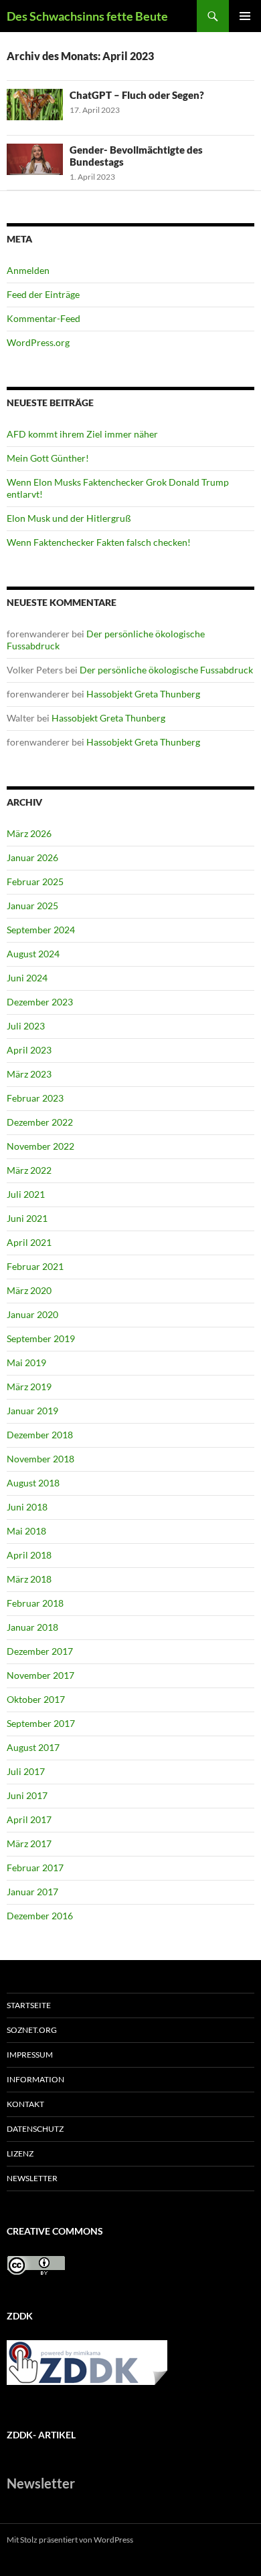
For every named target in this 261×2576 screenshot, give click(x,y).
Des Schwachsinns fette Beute (87, 16)
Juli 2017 (26, 1771)
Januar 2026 (32, 857)
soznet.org (32, 2030)
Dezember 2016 (40, 1916)
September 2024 (41, 930)
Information (35, 2079)
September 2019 (41, 1338)
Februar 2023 (35, 1098)
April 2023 (29, 1050)
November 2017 (40, 1675)
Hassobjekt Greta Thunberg (143, 694)
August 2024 (33, 954)
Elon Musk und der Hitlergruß (69, 518)
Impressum (30, 2055)
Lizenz (20, 2153)
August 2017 (33, 1747)
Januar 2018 (32, 1627)
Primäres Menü (245, 16)
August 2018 (33, 1483)
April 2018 (29, 1555)
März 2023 (29, 1074)
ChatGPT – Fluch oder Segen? (137, 95)
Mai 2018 (26, 1531)
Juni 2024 (27, 978)
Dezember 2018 (40, 1435)
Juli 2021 (26, 1194)
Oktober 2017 (36, 1699)
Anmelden (28, 270)
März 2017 (29, 1843)
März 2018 (29, 1579)
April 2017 (29, 1819)
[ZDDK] (92, 2367)
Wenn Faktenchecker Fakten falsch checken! (99, 542)
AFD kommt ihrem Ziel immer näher (82, 434)
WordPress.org (38, 342)
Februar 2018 (35, 1603)
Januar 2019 (32, 1411)
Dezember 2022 (40, 1122)
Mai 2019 (26, 1362)
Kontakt (25, 2104)
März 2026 (29, 833)
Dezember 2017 (40, 1651)
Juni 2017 (27, 1795)
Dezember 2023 (40, 1002)
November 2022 (40, 1146)
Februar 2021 (35, 1266)
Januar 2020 (32, 1314)
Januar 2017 (32, 1892)
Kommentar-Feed (43, 318)
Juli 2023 (26, 1026)
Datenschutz (35, 2129)
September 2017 (41, 1723)
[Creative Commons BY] (36, 2264)
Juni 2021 (27, 1218)
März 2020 (29, 1290)
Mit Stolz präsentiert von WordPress (70, 2540)
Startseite (29, 2005)
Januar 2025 (32, 906)
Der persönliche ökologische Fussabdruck (166, 670)
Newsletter (32, 2178)
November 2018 (40, 1459)
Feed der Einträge (43, 294)
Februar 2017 (35, 1868)
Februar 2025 (35, 881)
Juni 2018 (27, 1507)
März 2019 (29, 1387)
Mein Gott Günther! (48, 458)
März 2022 (29, 1170)
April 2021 (29, 1242)
